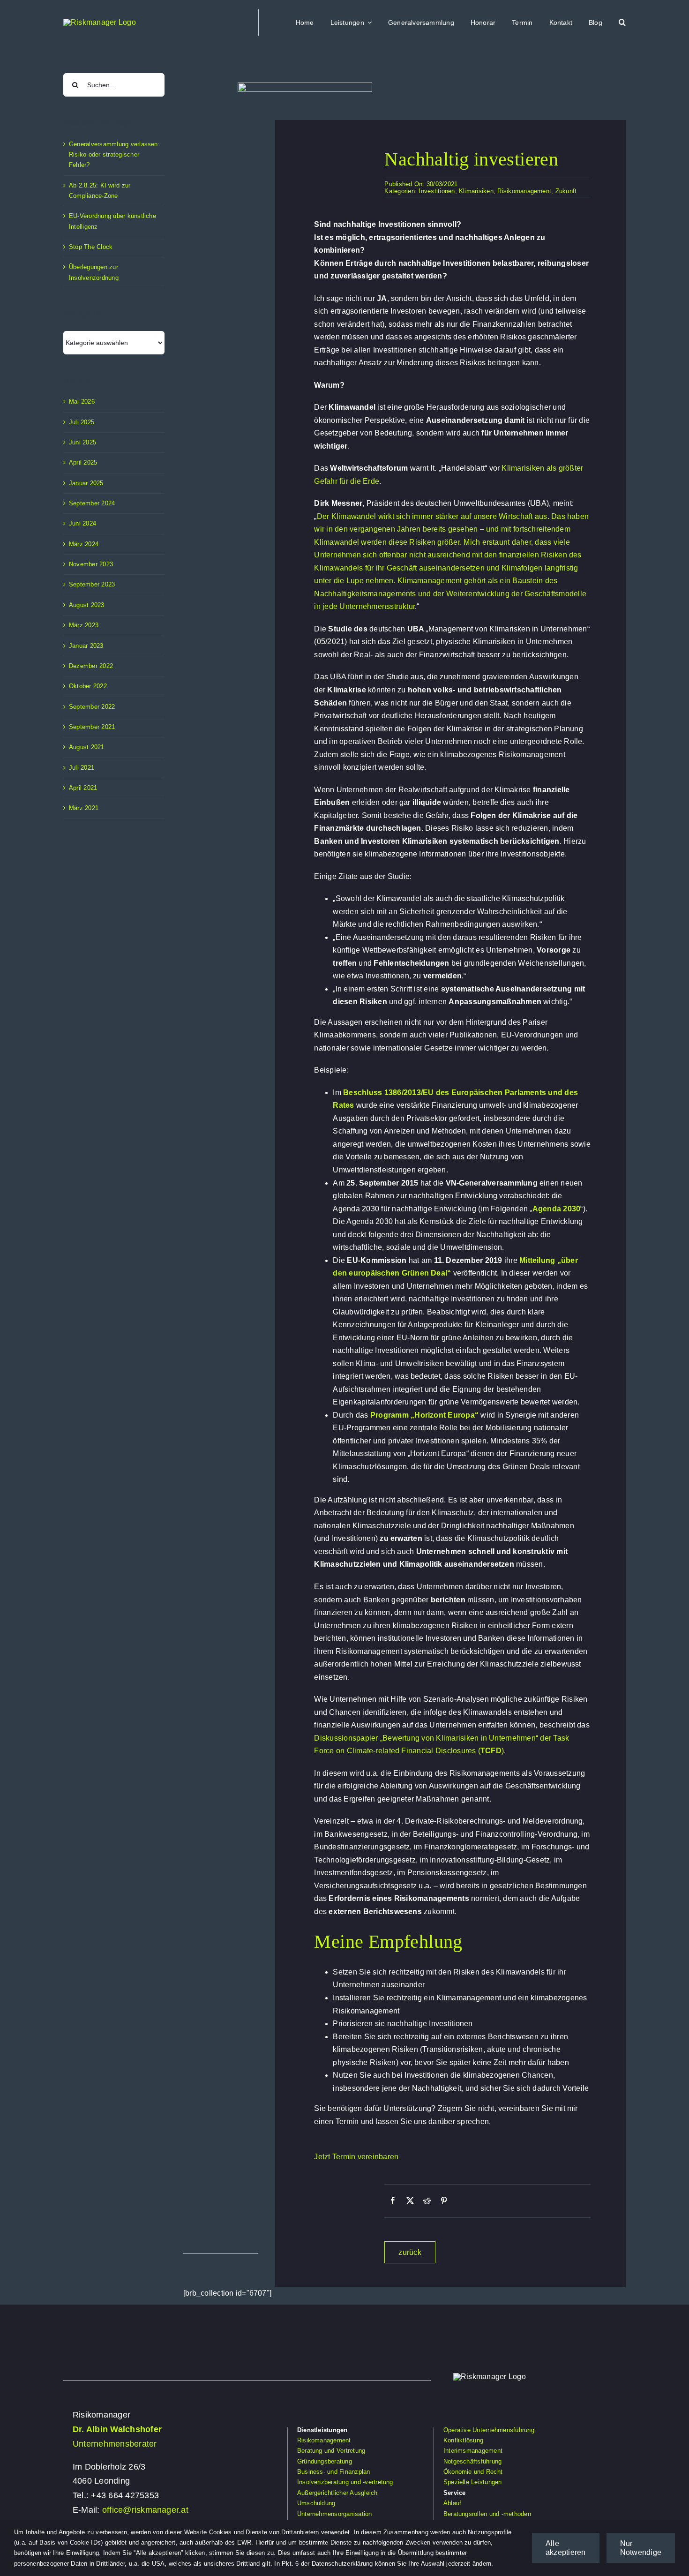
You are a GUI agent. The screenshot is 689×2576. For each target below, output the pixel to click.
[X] (410, 2201)
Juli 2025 (82, 422)
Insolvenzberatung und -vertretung (345, 2482)
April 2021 (83, 788)
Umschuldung (316, 2503)
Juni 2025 (82, 442)
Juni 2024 (82, 523)
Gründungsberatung (325, 2461)
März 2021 (84, 808)
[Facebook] (393, 2201)
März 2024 (84, 544)
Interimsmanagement (473, 2451)
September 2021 (92, 727)
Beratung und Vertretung (331, 2451)
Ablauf (452, 2503)
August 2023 (87, 605)
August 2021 (87, 747)
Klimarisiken (476, 191)
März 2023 (84, 625)
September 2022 (92, 707)
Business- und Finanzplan (334, 2472)
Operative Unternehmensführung (489, 2430)
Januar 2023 (86, 646)
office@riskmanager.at (145, 2510)
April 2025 (83, 462)
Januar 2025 (86, 483)
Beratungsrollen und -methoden (487, 2514)
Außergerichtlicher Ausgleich (337, 2493)
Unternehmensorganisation (335, 2514)
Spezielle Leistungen (473, 2482)
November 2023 (91, 564)
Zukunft (566, 191)
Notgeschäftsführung (473, 2461)
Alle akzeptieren (566, 2548)
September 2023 (92, 584)
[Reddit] (427, 2201)
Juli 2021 (82, 768)
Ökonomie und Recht (473, 2472)
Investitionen (437, 191)
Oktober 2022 (88, 686)
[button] (622, 23)
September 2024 (92, 503)
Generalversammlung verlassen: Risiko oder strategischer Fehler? (114, 155)
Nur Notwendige (641, 2548)
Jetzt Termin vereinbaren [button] (356, 2157)
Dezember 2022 (91, 666)
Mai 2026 (82, 402)
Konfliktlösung (463, 2440)
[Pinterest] (444, 2201)
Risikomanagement (524, 191)
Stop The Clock (91, 247)
